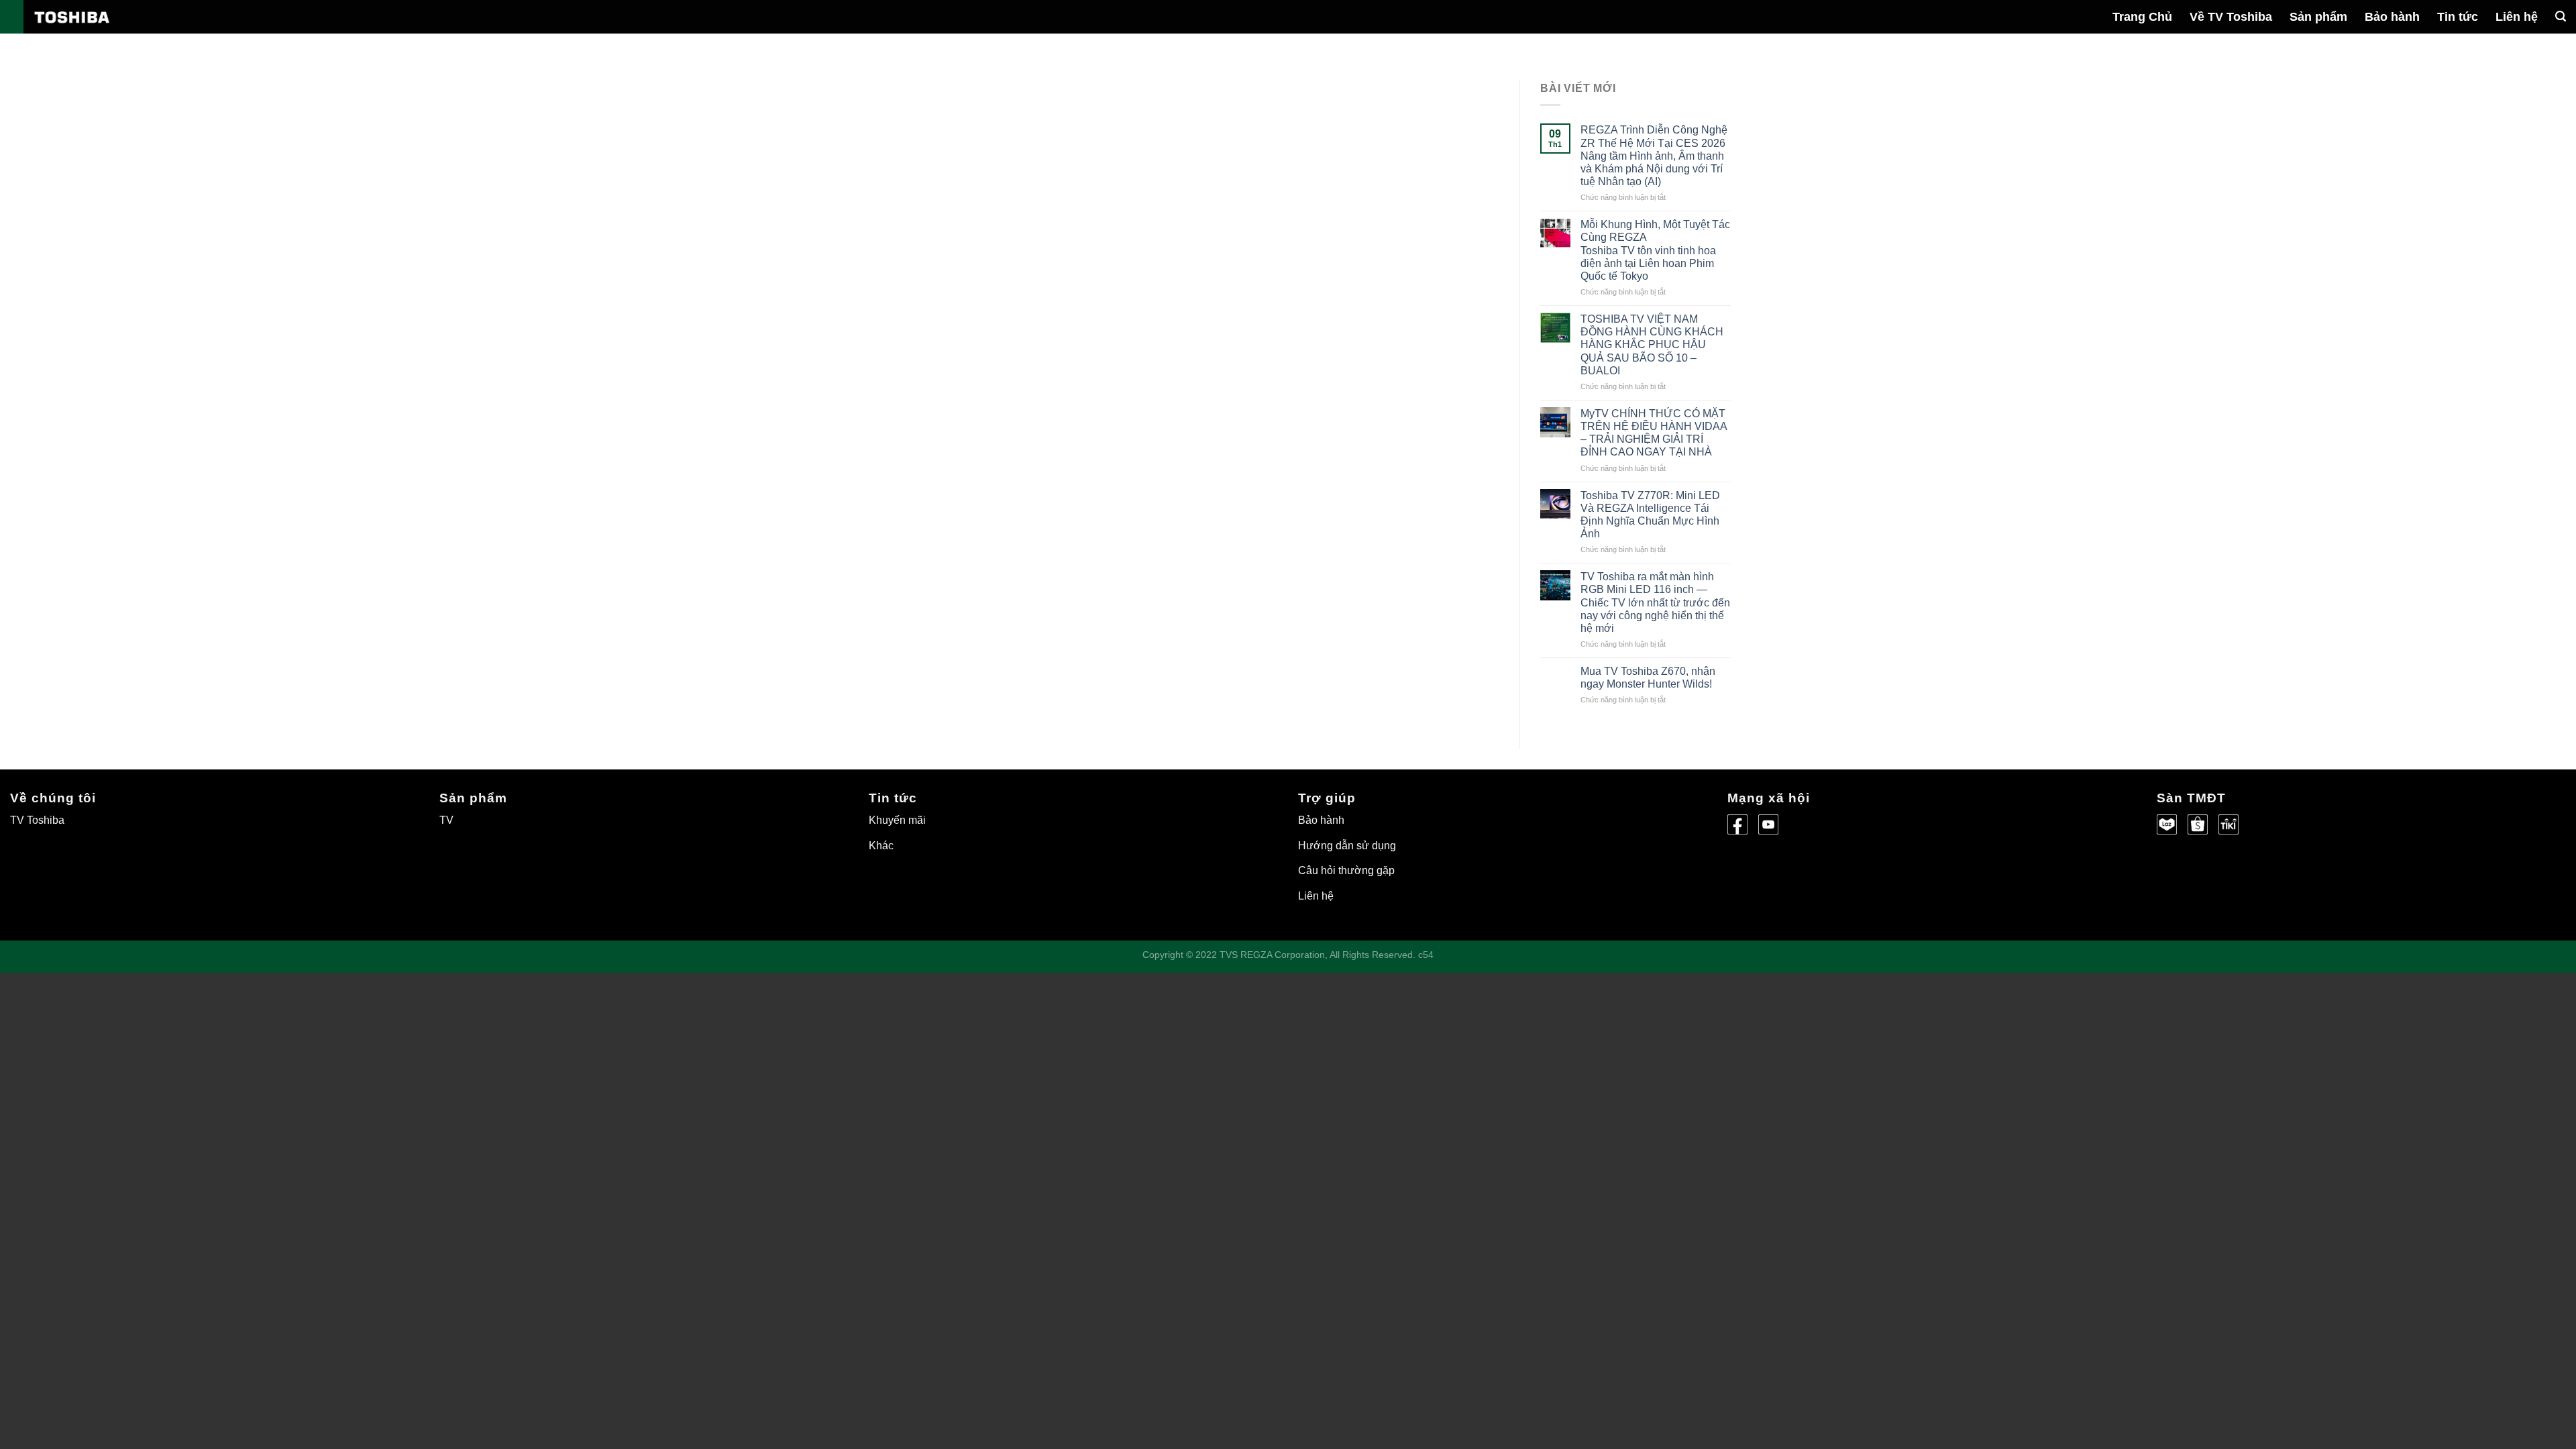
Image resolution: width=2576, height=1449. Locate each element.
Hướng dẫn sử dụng (1347, 846)
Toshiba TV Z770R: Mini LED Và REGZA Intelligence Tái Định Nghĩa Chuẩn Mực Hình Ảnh (1650, 515)
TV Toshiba (37, 820)
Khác (881, 846)
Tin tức (2458, 17)
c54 (1426, 955)
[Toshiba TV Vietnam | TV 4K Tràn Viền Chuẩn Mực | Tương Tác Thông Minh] (101, 23)
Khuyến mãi (897, 820)
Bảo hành (2392, 17)
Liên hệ (2517, 17)
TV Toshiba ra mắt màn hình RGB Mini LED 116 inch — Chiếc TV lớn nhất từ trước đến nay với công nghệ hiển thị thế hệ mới (1655, 602)
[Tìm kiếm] (2561, 16)
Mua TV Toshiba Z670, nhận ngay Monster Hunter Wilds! (1648, 678)
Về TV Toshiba (2231, 17)
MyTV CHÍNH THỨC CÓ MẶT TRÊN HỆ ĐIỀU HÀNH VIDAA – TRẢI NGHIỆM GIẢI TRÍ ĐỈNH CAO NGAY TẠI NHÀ (1654, 433)
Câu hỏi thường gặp (1346, 870)
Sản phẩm (2318, 17)
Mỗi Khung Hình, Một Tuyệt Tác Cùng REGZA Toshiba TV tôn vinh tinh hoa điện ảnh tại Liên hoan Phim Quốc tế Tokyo (1655, 250)
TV (446, 820)
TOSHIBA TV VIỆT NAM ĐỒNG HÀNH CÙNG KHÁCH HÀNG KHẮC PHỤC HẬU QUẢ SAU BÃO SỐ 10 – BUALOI (1652, 345)
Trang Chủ (2142, 17)
